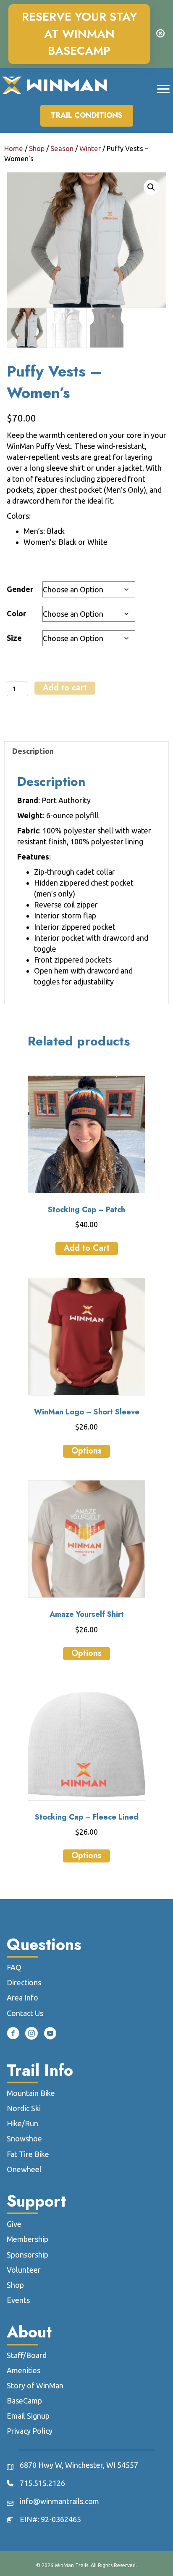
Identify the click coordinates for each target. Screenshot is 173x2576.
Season (62, 149)
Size (14, 638)
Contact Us (25, 2013)
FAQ (14, 1967)
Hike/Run (22, 2123)
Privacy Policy (30, 2431)
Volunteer (24, 2270)
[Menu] (163, 89)
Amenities (24, 2370)
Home (14, 149)
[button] (151, 187)
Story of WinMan (35, 2385)
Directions (24, 1982)
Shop (37, 149)
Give (14, 2224)
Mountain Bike (31, 2093)
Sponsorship (28, 2255)
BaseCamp (24, 2401)
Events (18, 2300)
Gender (20, 589)
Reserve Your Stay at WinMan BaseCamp (79, 34)
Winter (90, 149)
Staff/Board (27, 2355)
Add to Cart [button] (87, 1248)
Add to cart (65, 688)
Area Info (22, 1998)
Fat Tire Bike (28, 2154)
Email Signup (28, 2416)
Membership (28, 2239)
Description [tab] (33, 751)
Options (86, 1451)
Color (16, 613)
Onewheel (24, 2169)
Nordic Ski (24, 2108)
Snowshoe (24, 2138)
